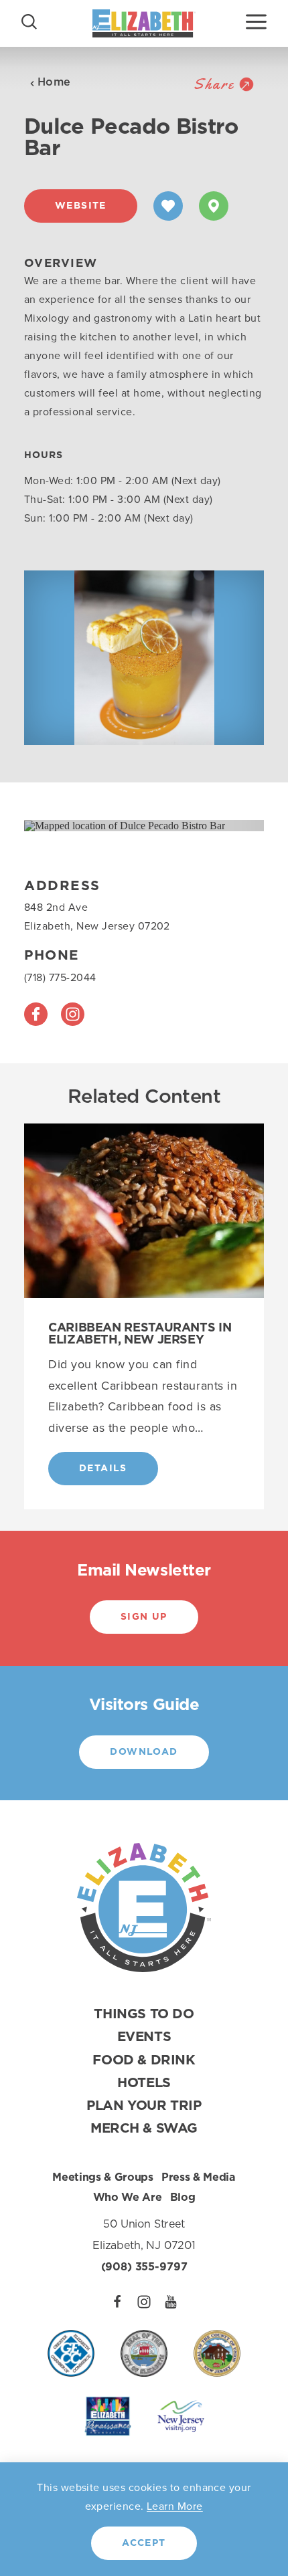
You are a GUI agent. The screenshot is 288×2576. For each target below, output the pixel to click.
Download (144, 1752)
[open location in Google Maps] (125, 825)
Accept (144, 2543)
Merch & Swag (144, 2129)
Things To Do (144, 2014)
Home (54, 82)
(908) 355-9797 (144, 2267)
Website (81, 206)
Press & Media (199, 2177)
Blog (183, 2197)
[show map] (214, 206)
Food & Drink (144, 2060)
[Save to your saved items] (168, 206)
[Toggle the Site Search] (29, 20)
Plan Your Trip (144, 2106)
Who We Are (128, 2197)
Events (144, 2037)
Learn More (175, 2506)
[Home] (144, 23)
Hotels (144, 2083)
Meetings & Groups (103, 2177)
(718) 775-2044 (60, 977)
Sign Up (144, 1617)
